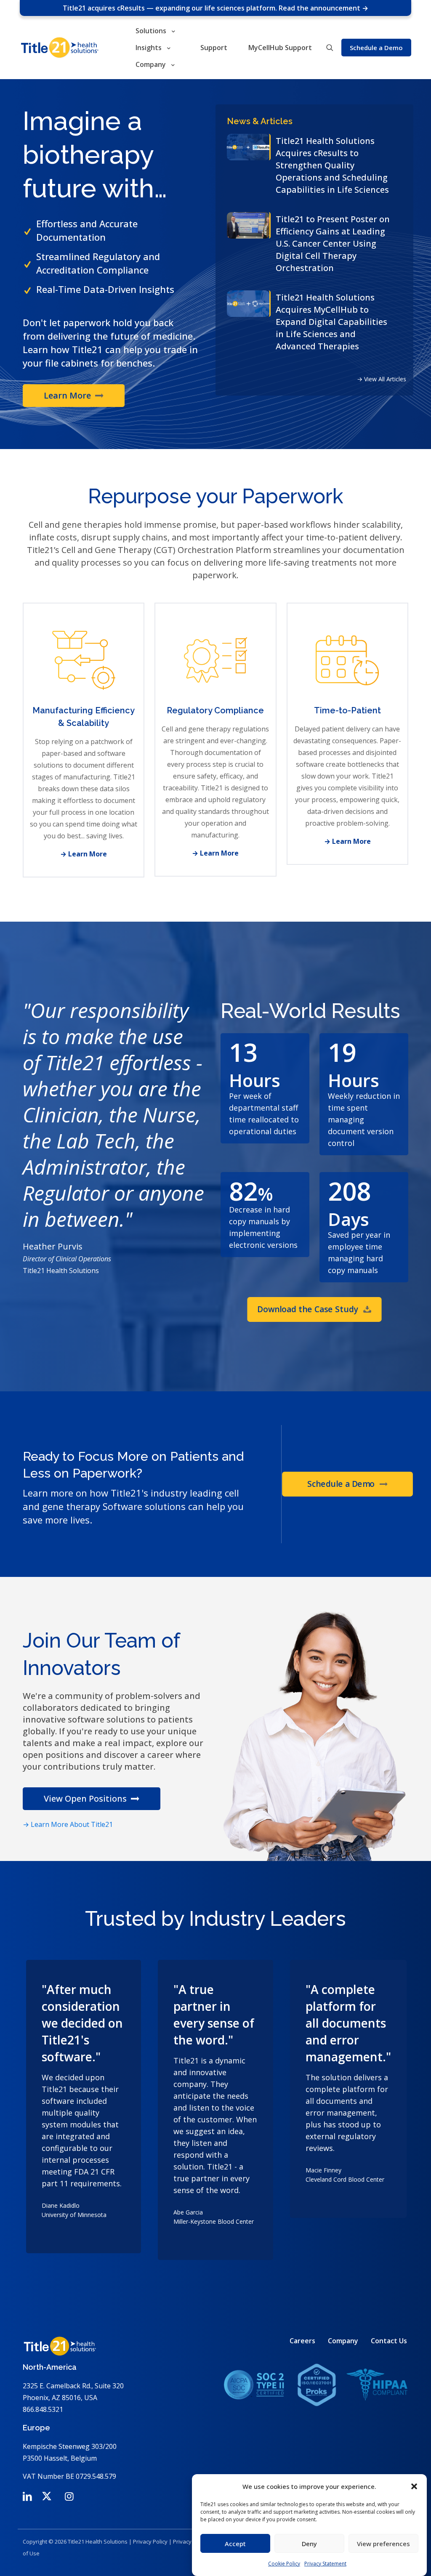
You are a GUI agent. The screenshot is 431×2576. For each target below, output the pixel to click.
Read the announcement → (323, 8)
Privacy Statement (325, 2564)
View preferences (383, 2544)
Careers (302, 2341)
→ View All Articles (382, 379)
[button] (414, 2486)
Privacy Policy (150, 2541)
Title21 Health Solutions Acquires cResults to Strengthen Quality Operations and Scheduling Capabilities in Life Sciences (332, 165)
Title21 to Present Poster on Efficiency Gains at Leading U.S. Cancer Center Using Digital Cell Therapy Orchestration (333, 243)
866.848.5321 (43, 2409)
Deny (309, 2544)
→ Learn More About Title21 (68, 1824)
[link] (316, 2385)
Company (343, 2341)
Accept (235, 2544)
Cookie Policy (284, 2564)
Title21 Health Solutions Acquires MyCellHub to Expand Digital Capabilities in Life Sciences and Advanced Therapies (331, 322)
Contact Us (389, 2341)
